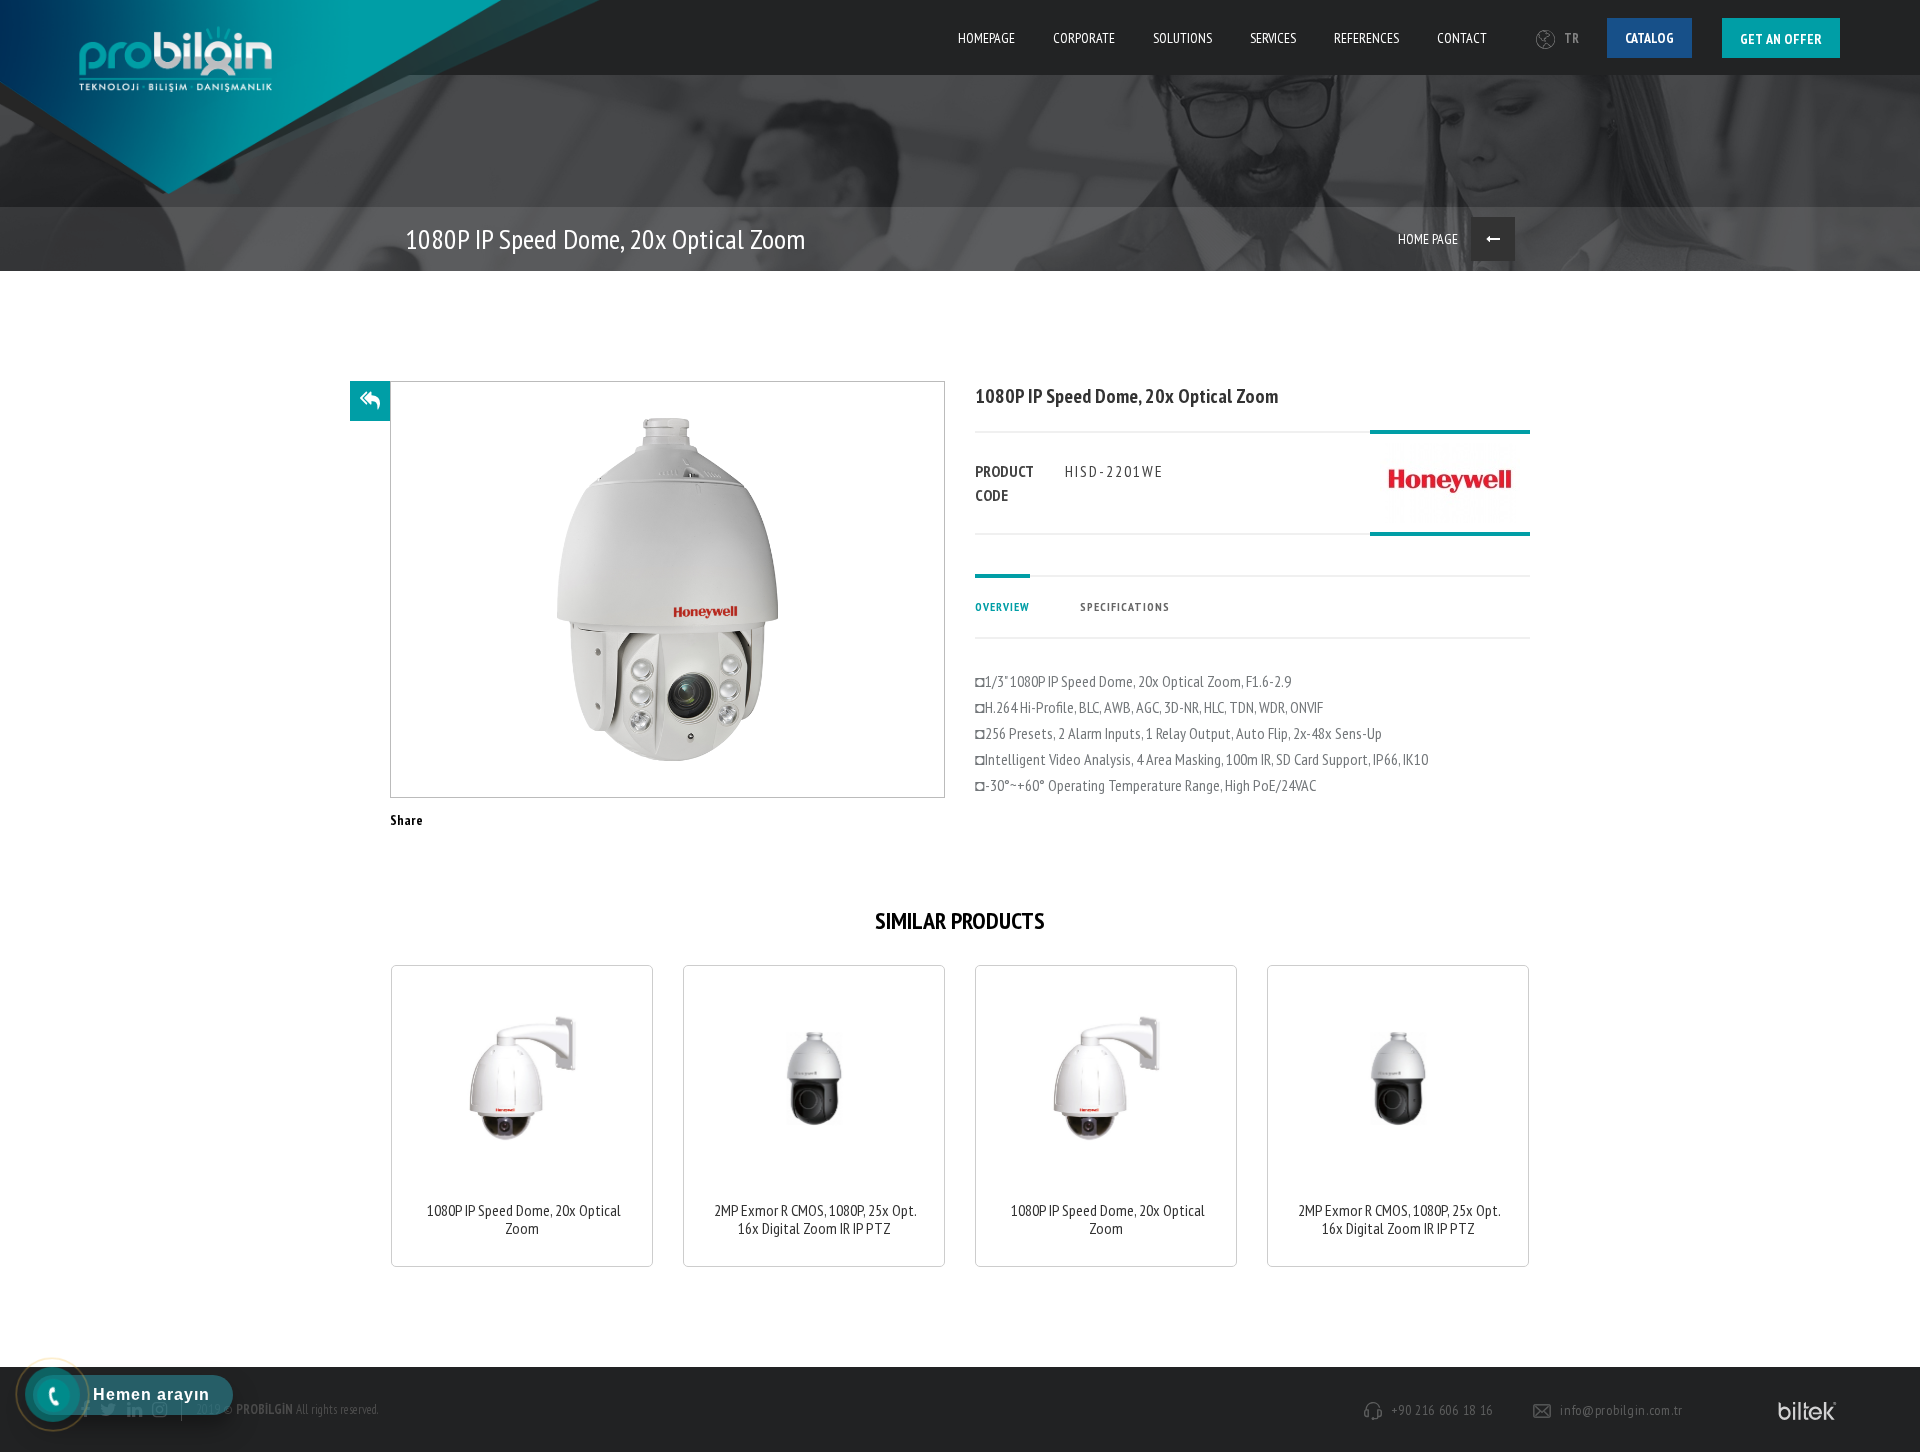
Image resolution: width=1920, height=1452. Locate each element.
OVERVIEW (1002, 606)
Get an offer (1781, 39)
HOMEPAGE (986, 38)
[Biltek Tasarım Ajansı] (1804, 1410)
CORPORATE (1084, 38)
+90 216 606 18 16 (1442, 1410)
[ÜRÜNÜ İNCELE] (522, 1116)
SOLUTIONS (1182, 38)
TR (1571, 38)
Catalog (1649, 38)
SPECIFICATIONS (1125, 606)
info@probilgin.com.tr (1621, 1410)
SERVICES (1273, 38)
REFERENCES (1366, 38)
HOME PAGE (1428, 239)
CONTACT (1462, 38)
